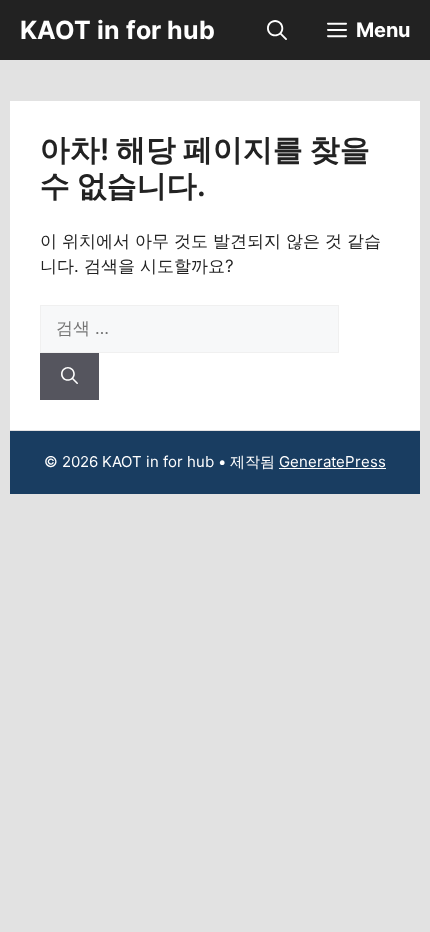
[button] (277, 30)
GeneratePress (332, 461)
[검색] (69, 377)
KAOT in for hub (117, 30)
